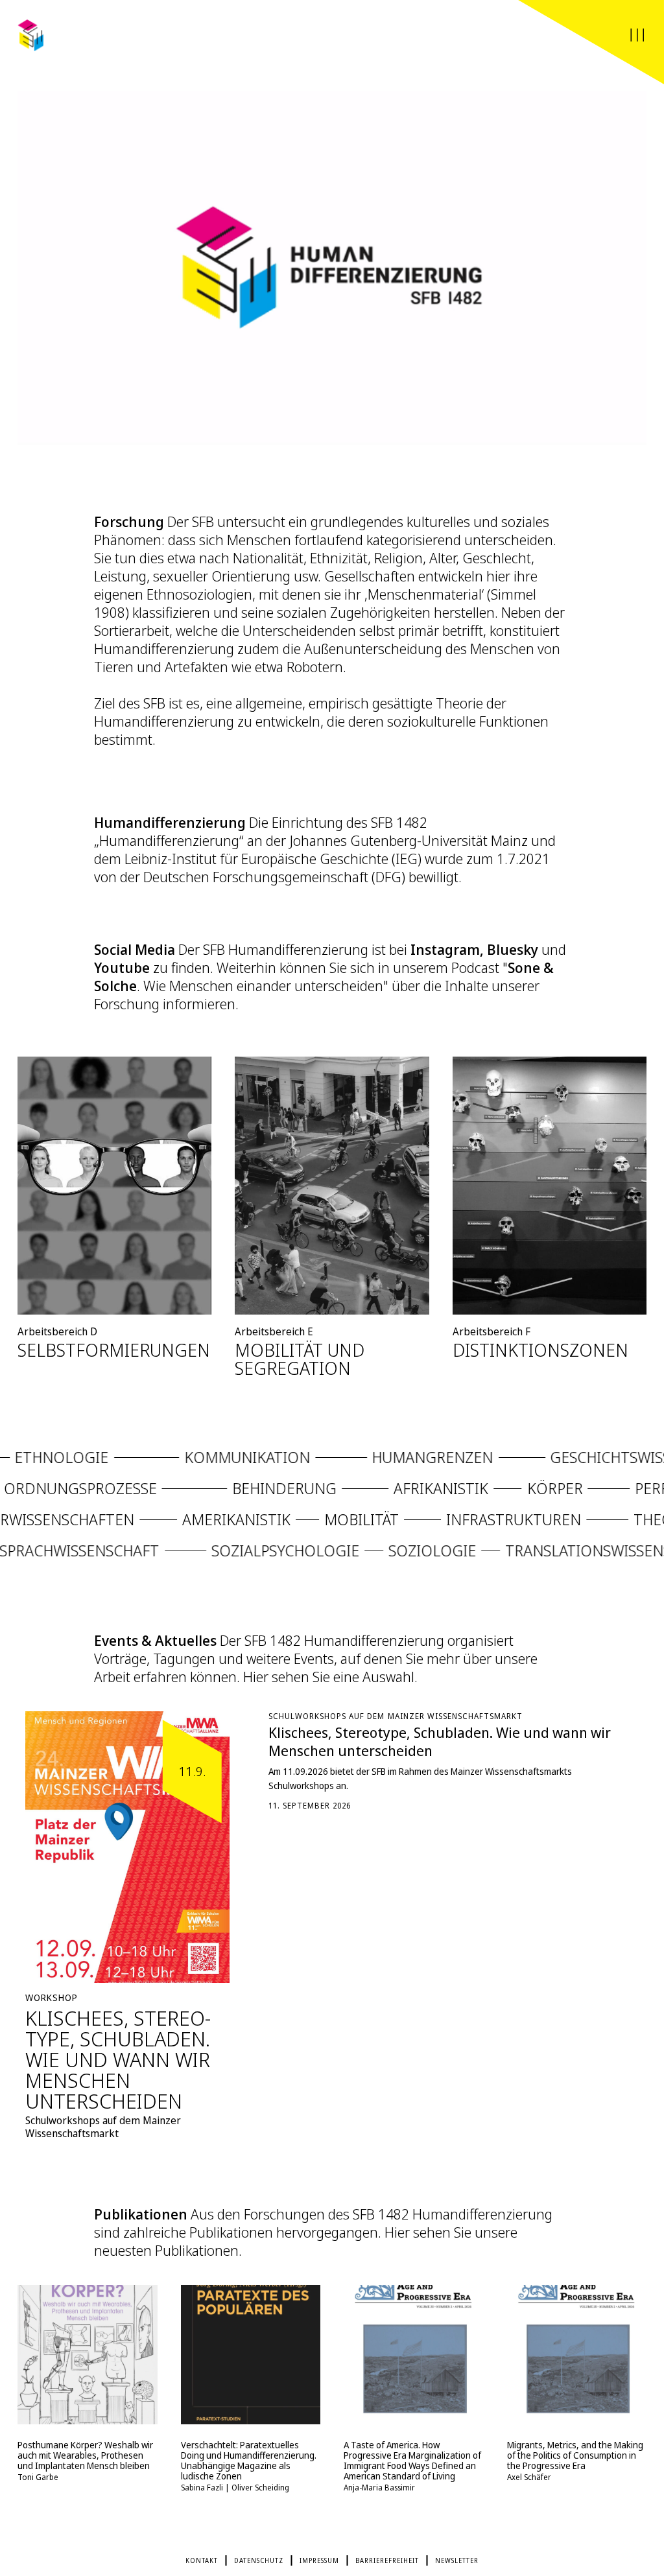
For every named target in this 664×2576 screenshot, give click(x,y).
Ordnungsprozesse (110, 1488)
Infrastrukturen (439, 1519)
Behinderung (315, 1488)
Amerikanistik (162, 1519)
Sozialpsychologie (368, 1550)
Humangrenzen (403, 1457)
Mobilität (287, 1519)
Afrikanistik (471, 1488)
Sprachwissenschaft (161, 1550)
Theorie (590, 1519)
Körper (585, 1488)
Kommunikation (218, 1457)
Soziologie (514, 1550)
